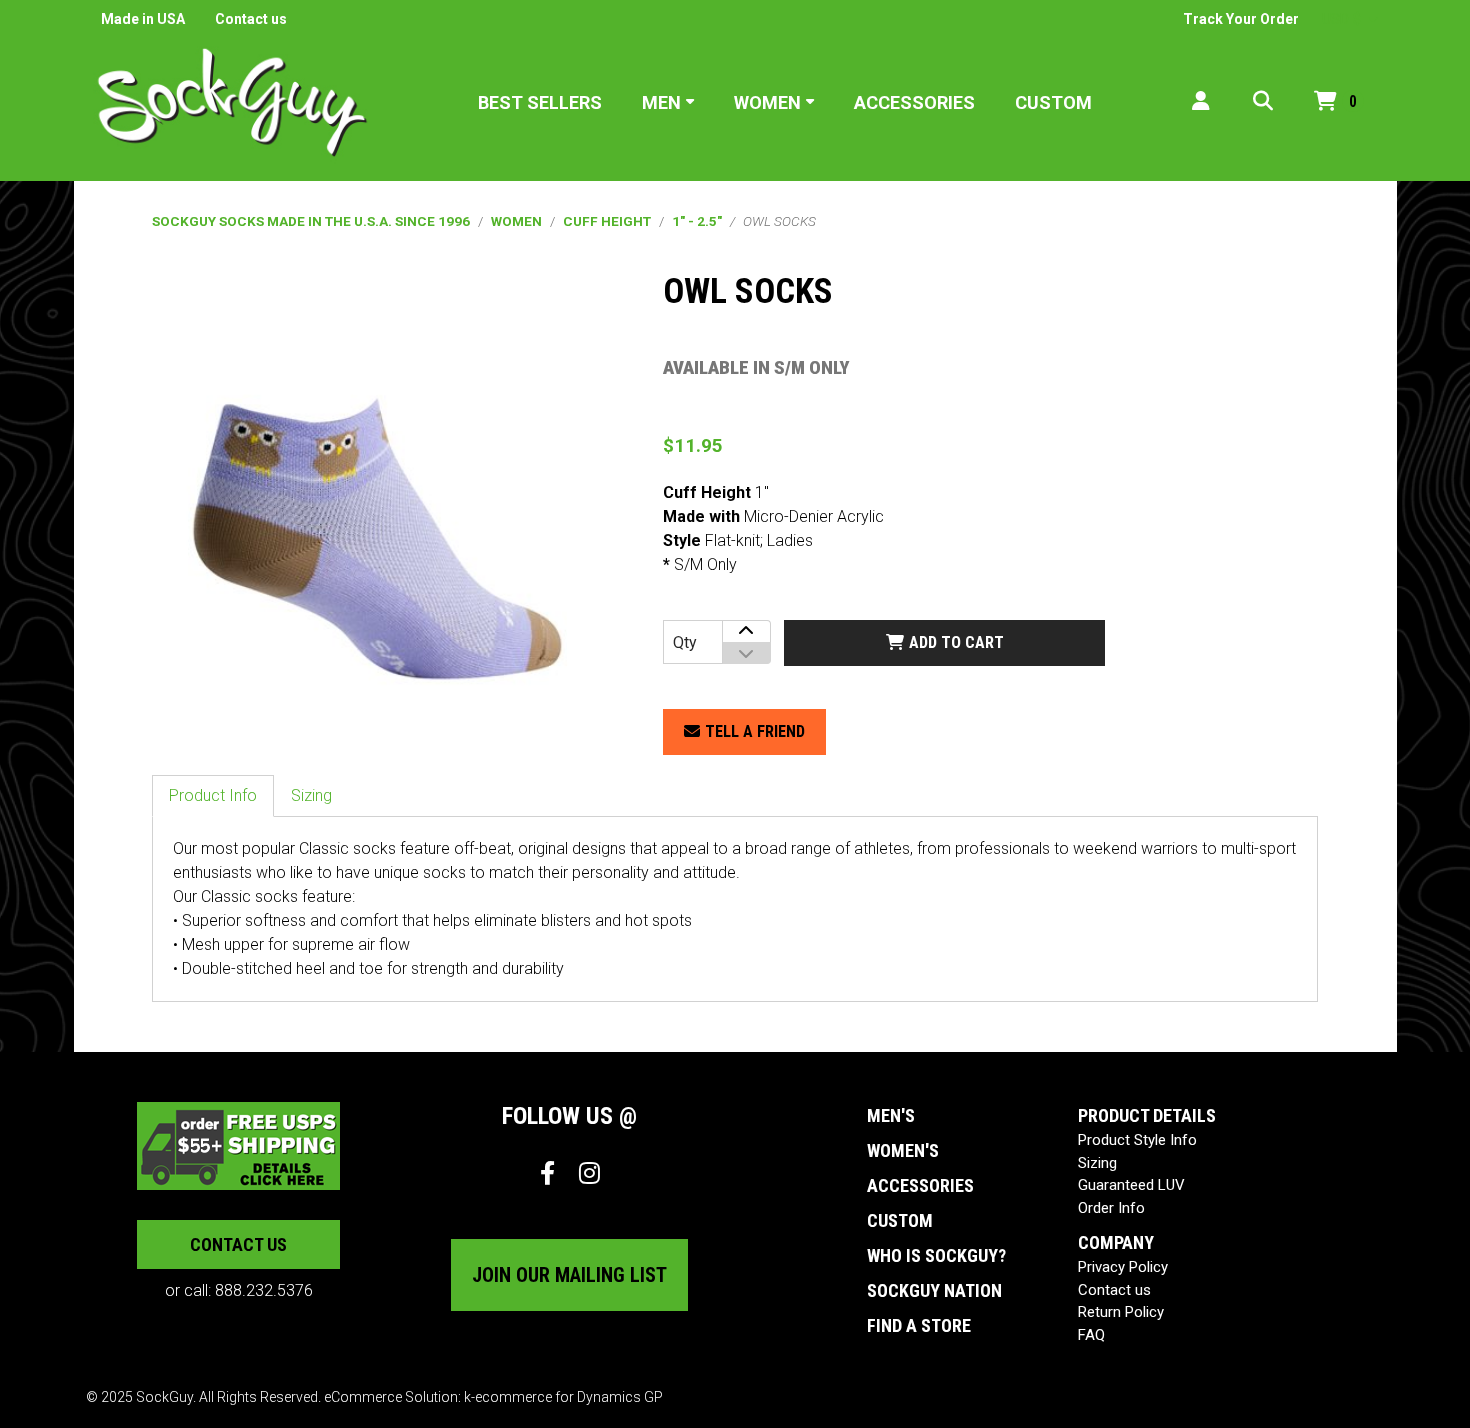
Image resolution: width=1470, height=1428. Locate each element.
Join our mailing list (569, 1275)
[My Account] (1201, 102)
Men (661, 102)
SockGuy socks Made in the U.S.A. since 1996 (311, 221)
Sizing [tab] (311, 795)
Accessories (914, 102)
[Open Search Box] (1263, 102)
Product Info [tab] (213, 795)
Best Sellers (540, 102)
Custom (1053, 102)
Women (767, 102)
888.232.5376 (264, 1290)
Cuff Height (607, 221)
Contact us (251, 19)
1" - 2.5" (697, 221)
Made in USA (143, 19)
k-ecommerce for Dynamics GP (563, 1397)
